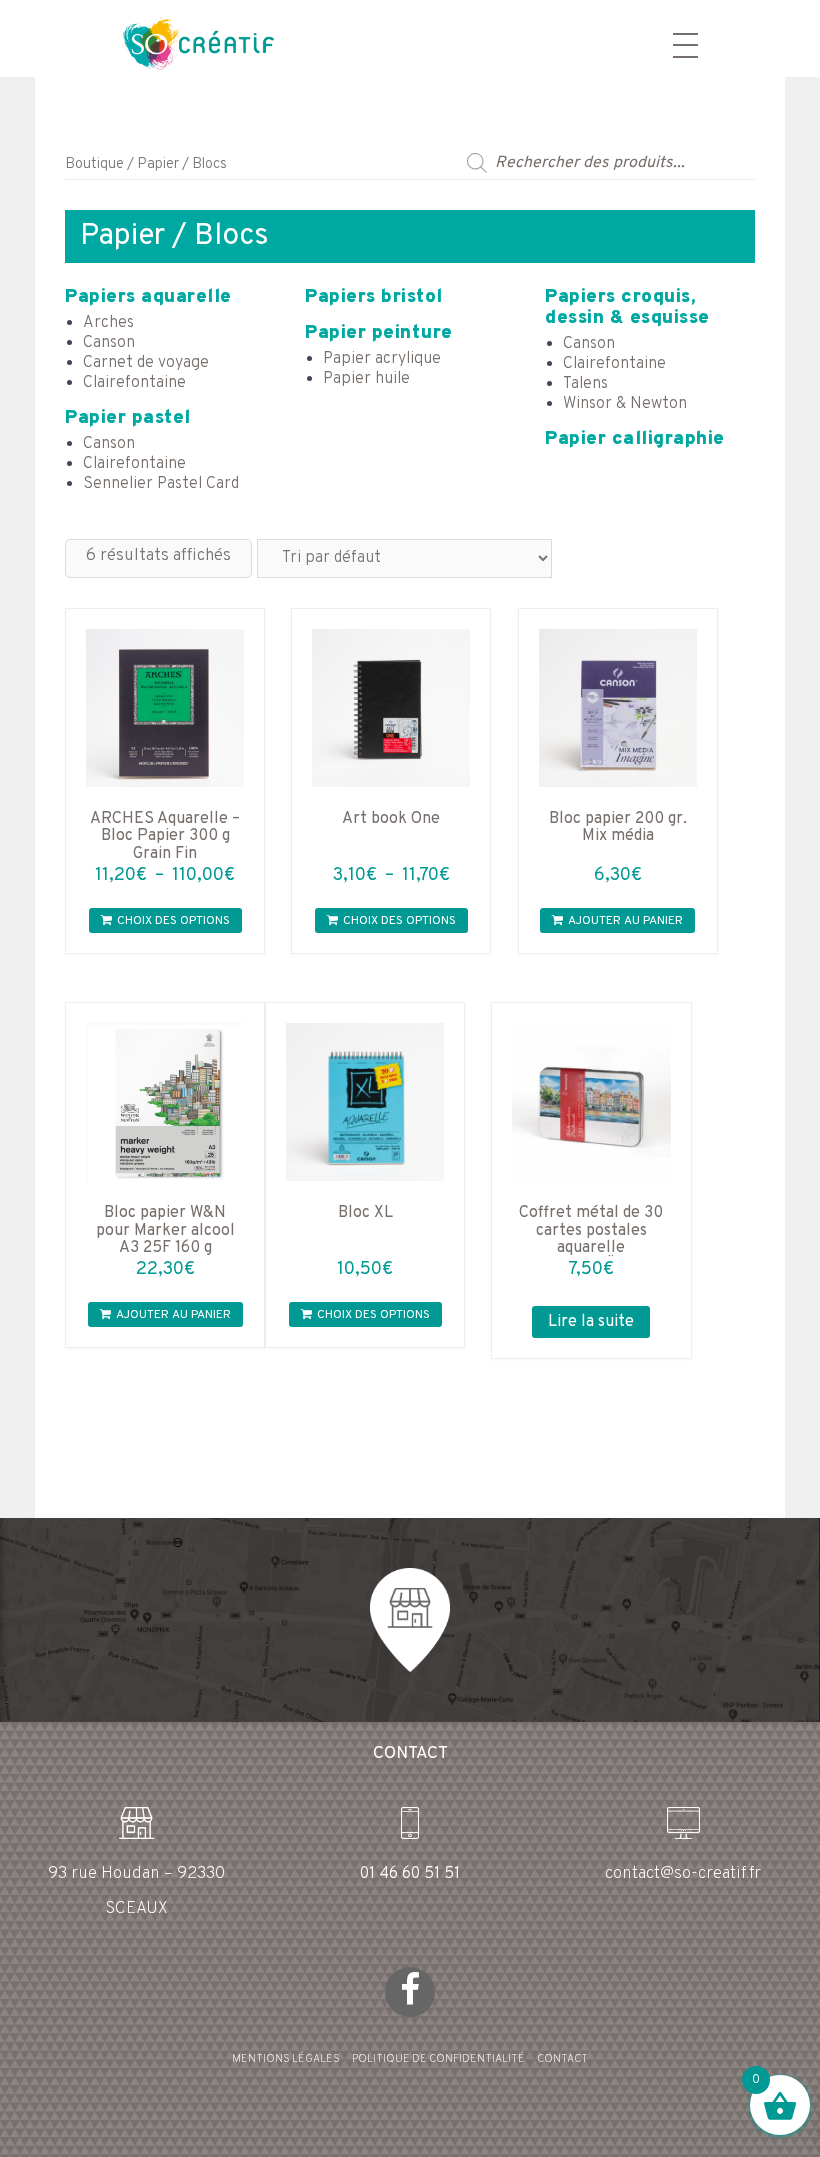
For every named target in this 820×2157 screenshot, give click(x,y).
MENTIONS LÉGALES (286, 2059)
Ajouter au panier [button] (625, 921)
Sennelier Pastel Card (161, 484)
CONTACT (562, 2059)
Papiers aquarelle (148, 297)
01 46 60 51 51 (410, 1874)
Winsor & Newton (625, 404)
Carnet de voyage (146, 363)
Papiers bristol (374, 297)
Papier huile (366, 379)
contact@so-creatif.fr (683, 1874)
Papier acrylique (382, 359)
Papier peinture (379, 333)
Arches (108, 323)
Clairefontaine (134, 383)
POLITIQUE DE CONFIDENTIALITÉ (438, 2059)
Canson (109, 343)
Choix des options (173, 921)
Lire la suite (591, 1322)
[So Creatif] (180, 42)
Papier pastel (128, 418)
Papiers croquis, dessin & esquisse (627, 307)
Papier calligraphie (635, 439)
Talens (585, 384)
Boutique (94, 164)
